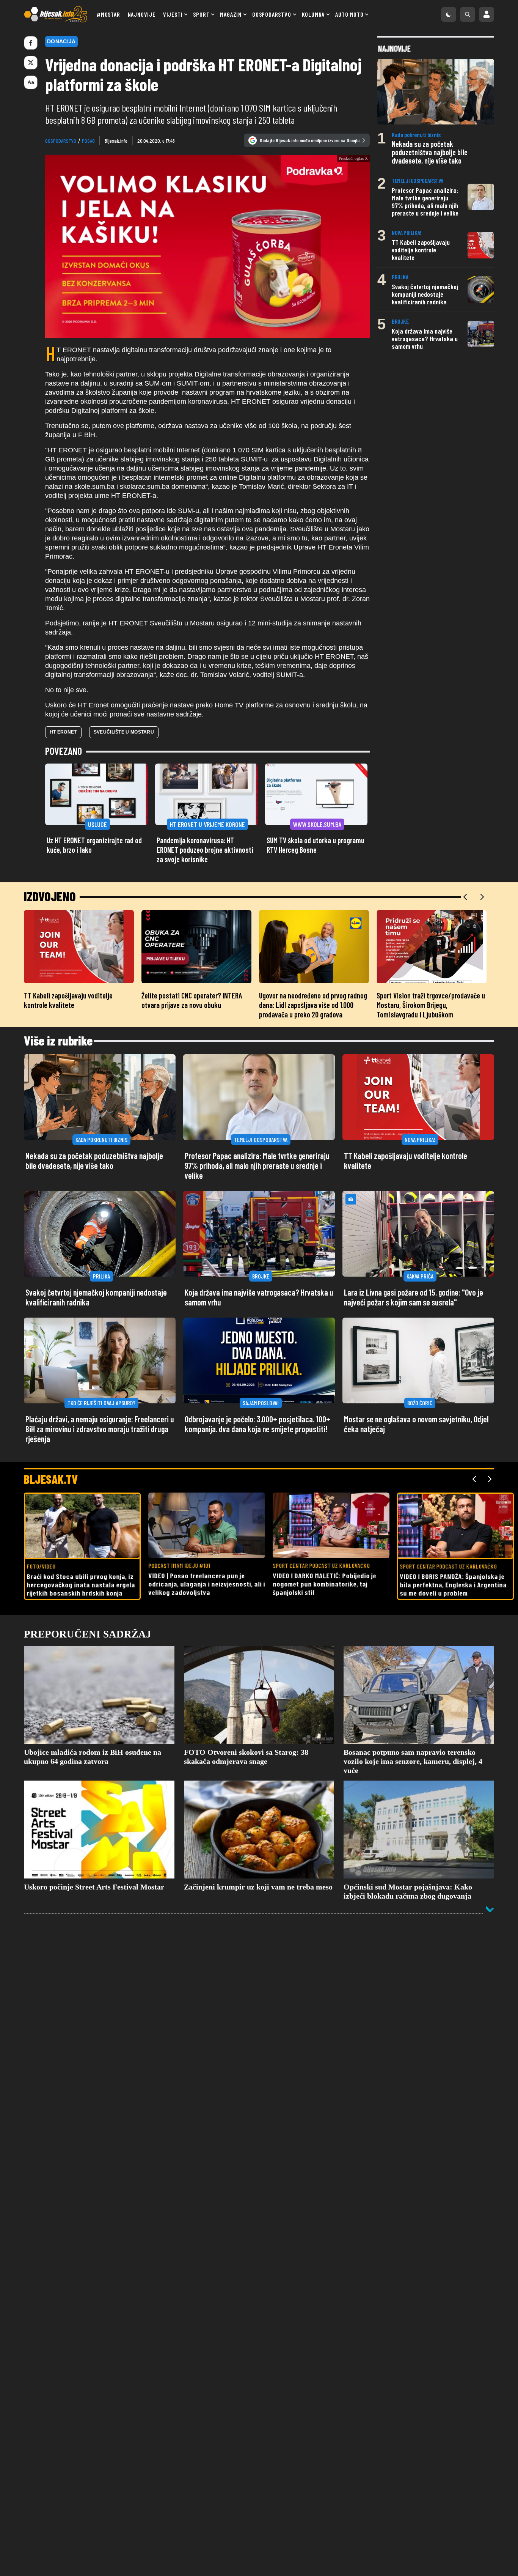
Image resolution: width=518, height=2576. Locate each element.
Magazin (231, 14)
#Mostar (108, 14)
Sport (201, 14)
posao (88, 141)
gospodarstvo (61, 141)
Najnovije (142, 14)
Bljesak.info (116, 141)
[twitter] (31, 63)
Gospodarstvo (272, 14)
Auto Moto (349, 14)
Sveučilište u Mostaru (124, 732)
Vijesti (173, 14)
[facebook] (31, 43)
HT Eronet (63, 732)
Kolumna (313, 14)
